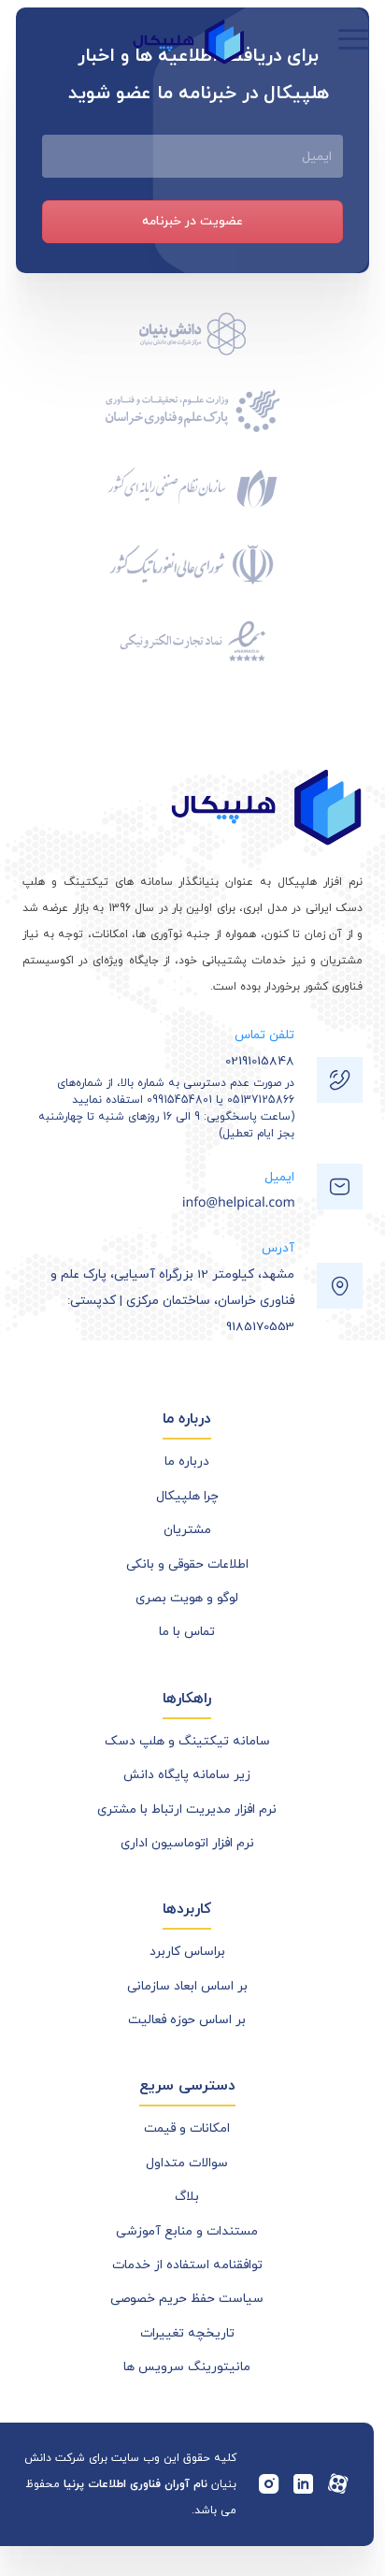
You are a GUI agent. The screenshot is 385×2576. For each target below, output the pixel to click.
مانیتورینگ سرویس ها (187, 2367)
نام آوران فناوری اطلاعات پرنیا (135, 2484)
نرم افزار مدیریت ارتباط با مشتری (187, 1809)
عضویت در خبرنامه (192, 221)
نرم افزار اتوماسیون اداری (187, 1843)
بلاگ (187, 2197)
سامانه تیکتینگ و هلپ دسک (187, 1741)
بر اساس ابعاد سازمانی (187, 1986)
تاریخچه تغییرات (187, 2333)
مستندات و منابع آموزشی (187, 2231)
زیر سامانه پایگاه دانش (187, 1775)
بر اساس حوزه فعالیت (187, 2020)
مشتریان (187, 1530)
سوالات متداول (187, 2163)
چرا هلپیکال (187, 1496)
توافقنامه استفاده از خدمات (187, 2265)
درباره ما (187, 1462)
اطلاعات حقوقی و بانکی (187, 1564)
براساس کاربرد (187, 1952)
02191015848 (260, 1061)
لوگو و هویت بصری (187, 1598)
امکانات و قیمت (187, 2128)
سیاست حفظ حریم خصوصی (187, 2299)
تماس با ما (187, 1632)
